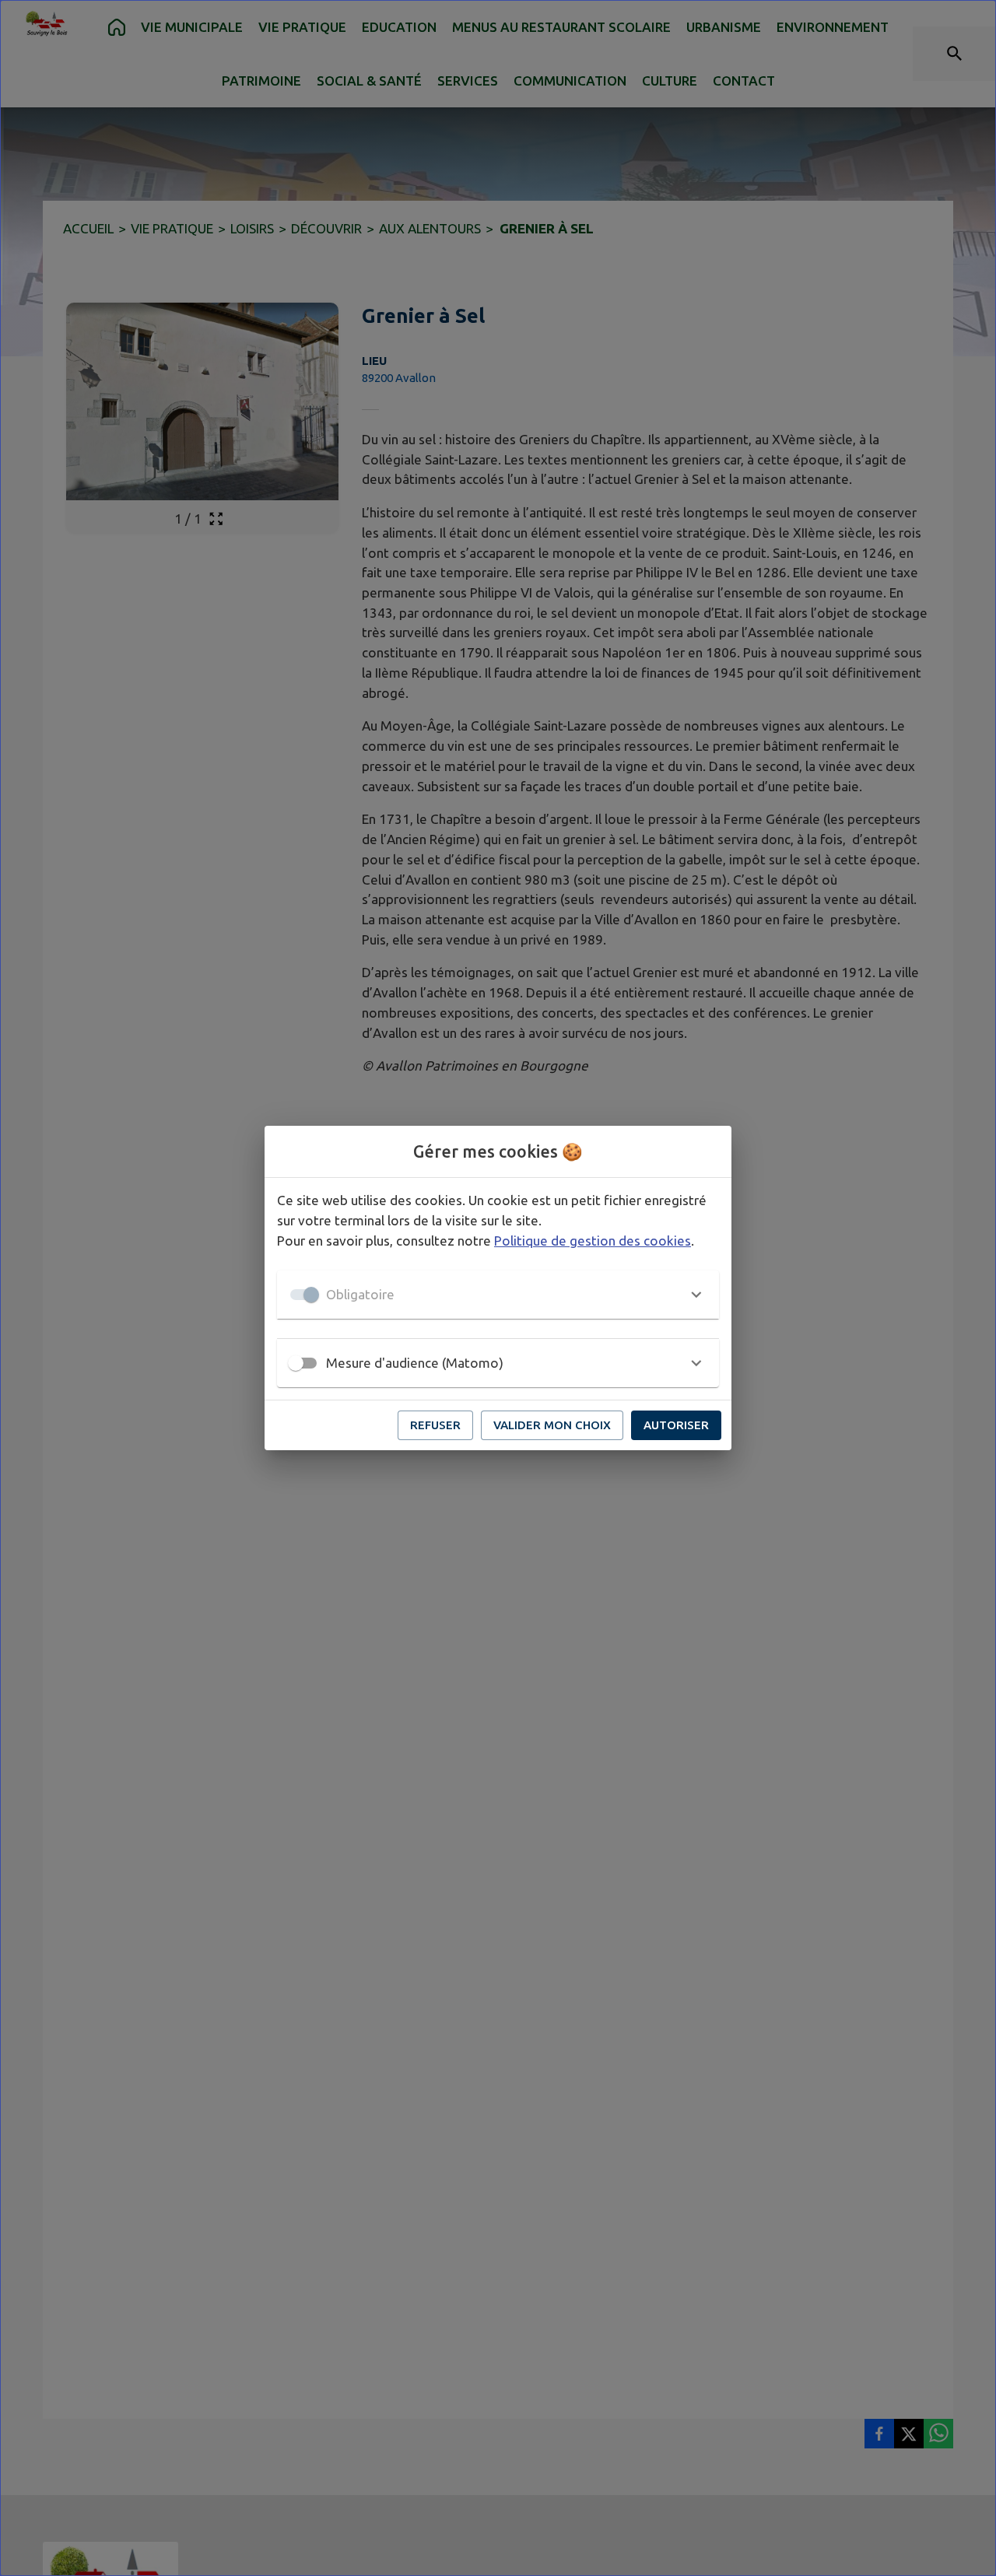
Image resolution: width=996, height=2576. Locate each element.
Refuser (435, 1425)
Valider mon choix (552, 1425)
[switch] (296, 1363)
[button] (498, 1295)
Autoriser (676, 1425)
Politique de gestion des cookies (593, 1241)
